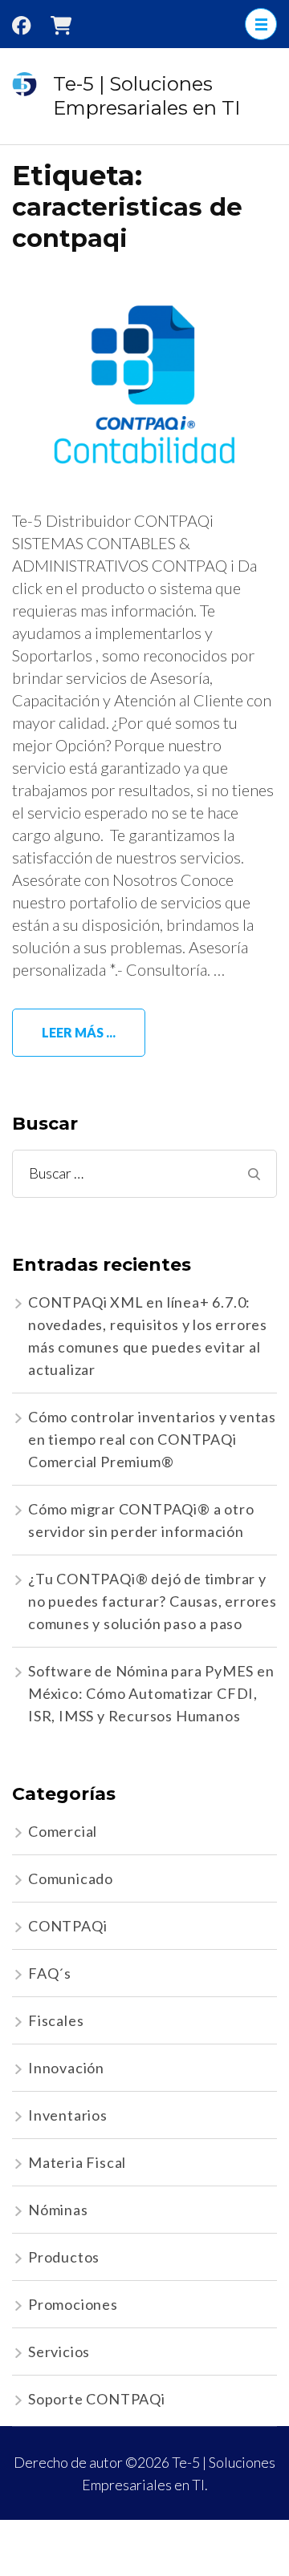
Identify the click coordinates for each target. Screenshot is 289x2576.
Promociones (73, 2304)
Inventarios (68, 2115)
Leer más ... (79, 1032)
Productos (64, 2257)
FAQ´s (50, 1973)
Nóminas (58, 2210)
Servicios (59, 2352)
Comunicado (71, 1878)
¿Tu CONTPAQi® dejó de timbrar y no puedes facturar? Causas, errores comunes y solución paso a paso (153, 1601)
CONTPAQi (67, 1926)
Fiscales (56, 2020)
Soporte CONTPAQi (97, 2399)
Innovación (66, 2068)
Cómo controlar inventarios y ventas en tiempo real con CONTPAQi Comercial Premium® (152, 1439)
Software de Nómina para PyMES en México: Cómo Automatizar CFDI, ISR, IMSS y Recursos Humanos (151, 1693)
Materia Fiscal (77, 2162)
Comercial (63, 1831)
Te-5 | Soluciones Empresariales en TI (147, 96)
